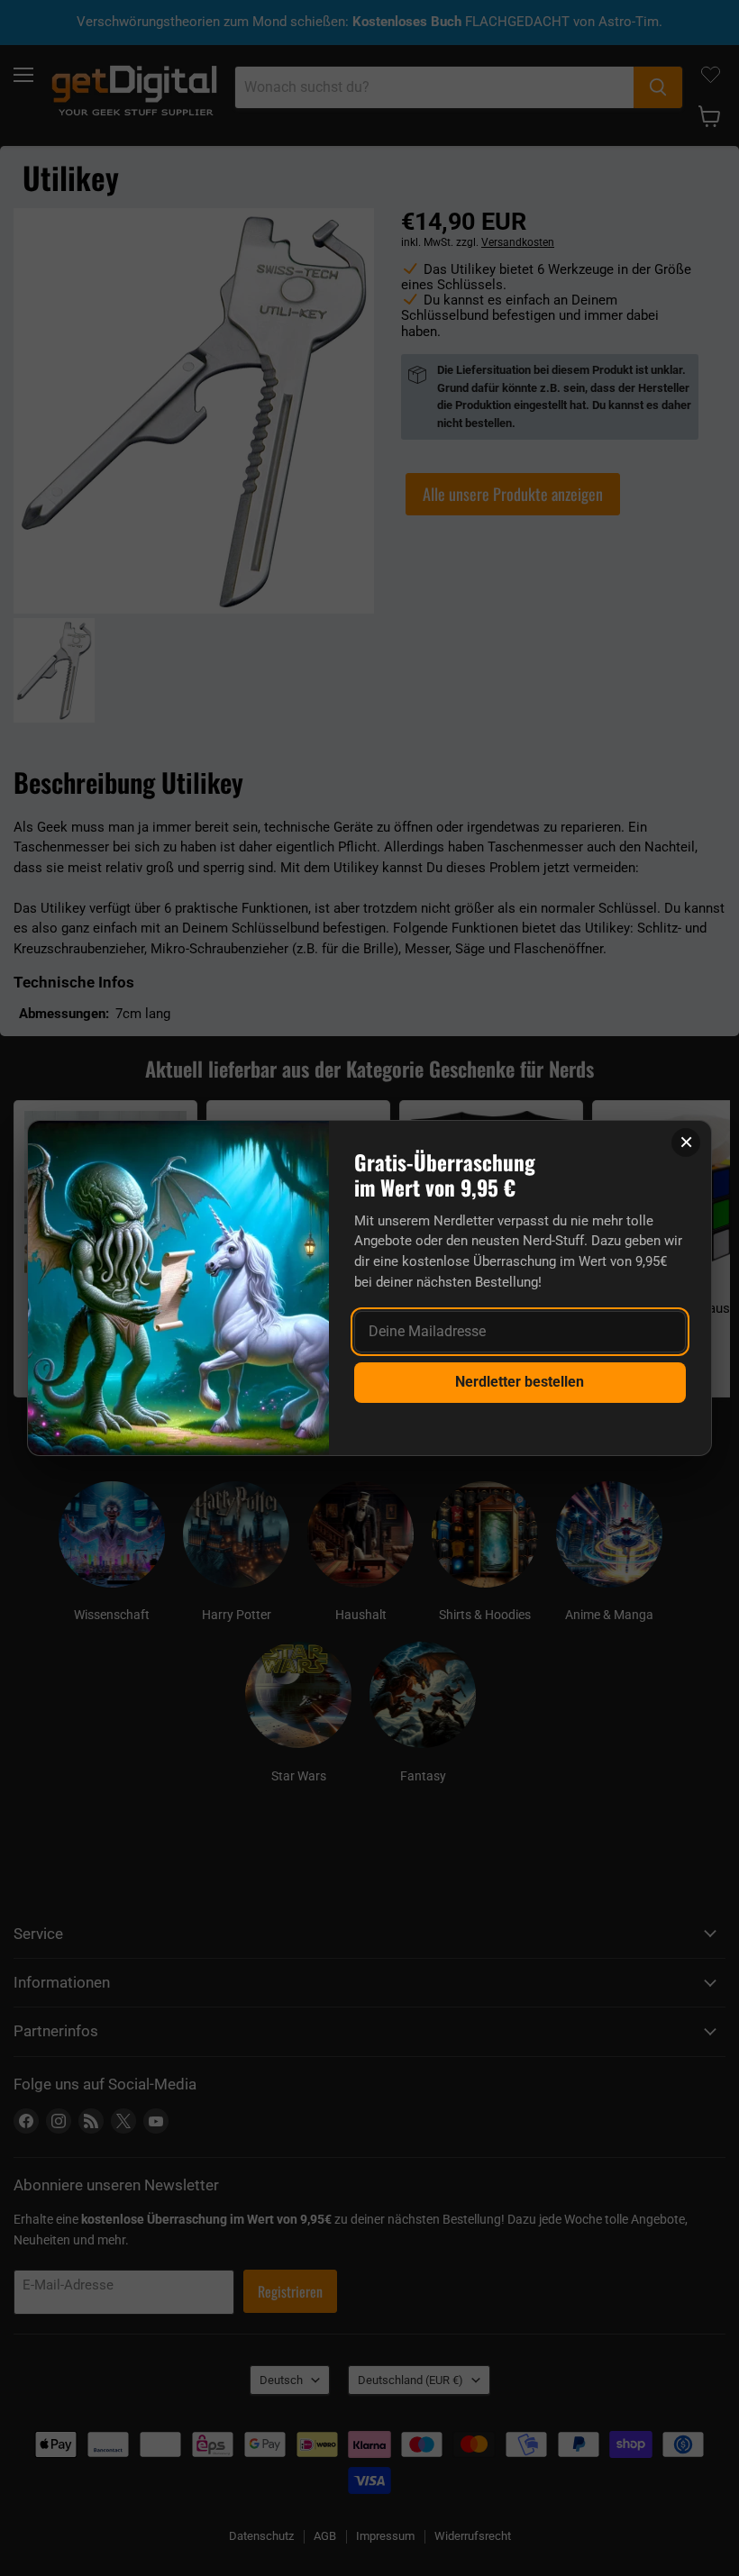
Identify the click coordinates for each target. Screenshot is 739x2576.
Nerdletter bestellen (520, 1382)
